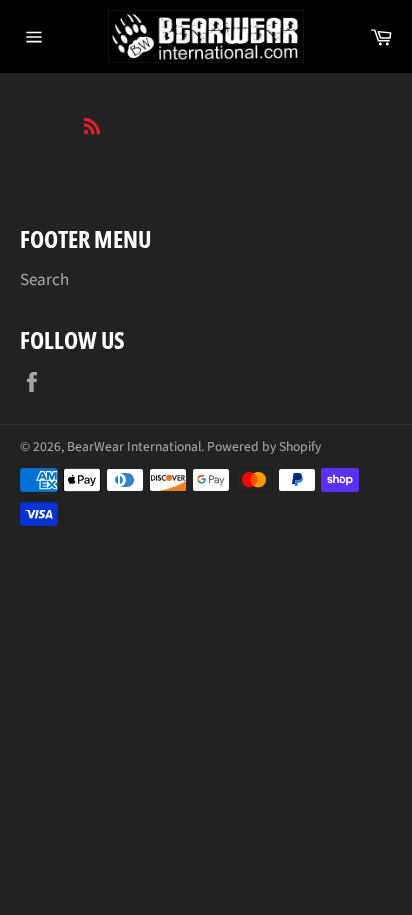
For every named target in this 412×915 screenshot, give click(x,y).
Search (44, 280)
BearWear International (134, 446)
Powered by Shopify (264, 446)
